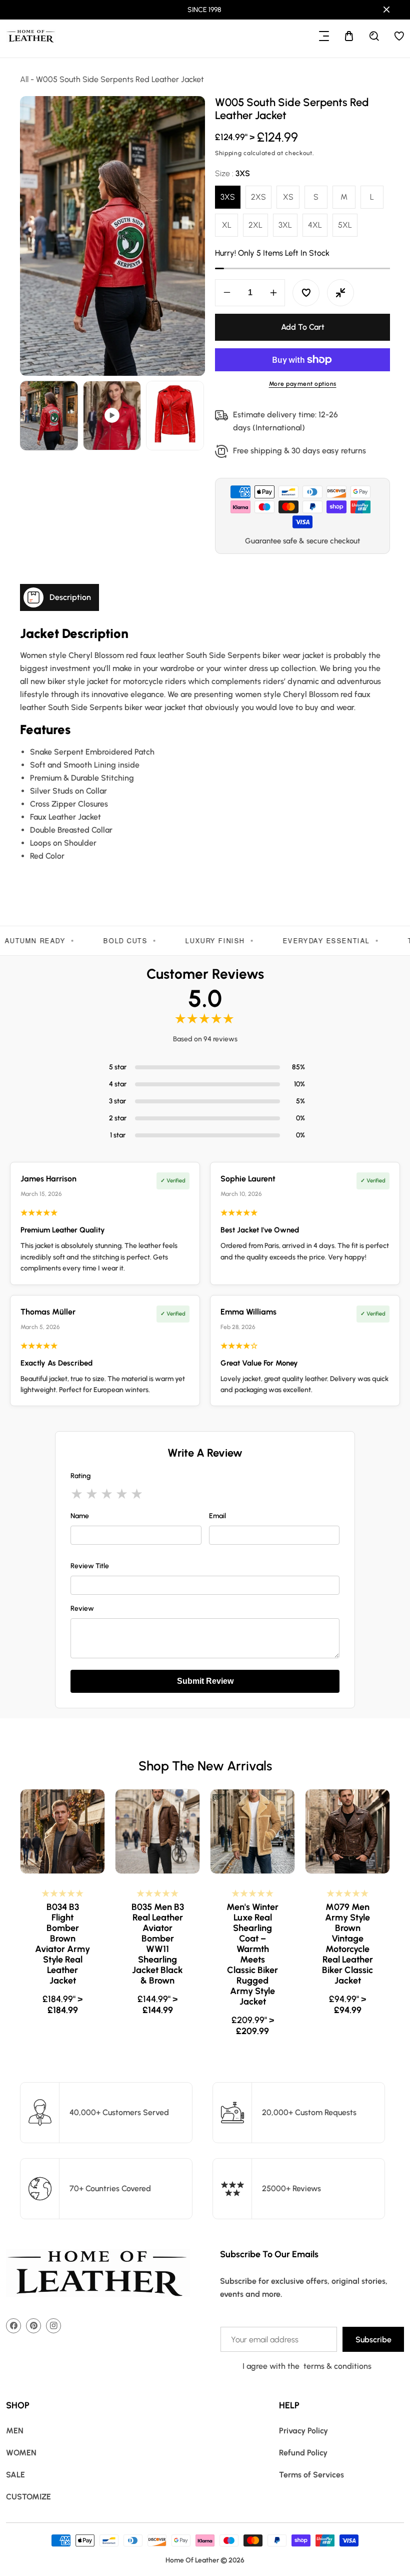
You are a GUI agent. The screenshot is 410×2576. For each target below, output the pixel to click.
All (24, 79)
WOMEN (21, 2453)
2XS (258, 197)
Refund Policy (303, 2453)
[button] (324, 36)
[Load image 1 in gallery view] (49, 416)
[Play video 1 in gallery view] (112, 416)
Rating (80, 1476)
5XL (345, 225)
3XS (228, 197)
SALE (15, 2475)
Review (82, 1608)
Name (80, 1516)
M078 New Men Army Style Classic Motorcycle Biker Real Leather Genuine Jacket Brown (347, 1944)
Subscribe (373, 2340)
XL (227, 225)
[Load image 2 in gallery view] (175, 416)
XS (288, 197)
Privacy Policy (303, 2431)
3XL (285, 225)
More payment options (303, 384)
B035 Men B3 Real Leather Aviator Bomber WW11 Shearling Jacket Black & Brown (63, 1944)
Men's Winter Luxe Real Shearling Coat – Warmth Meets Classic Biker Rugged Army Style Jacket (157, 1955)
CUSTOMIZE (28, 2497)
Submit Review (205, 1681)
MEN (15, 2431)
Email (217, 1516)
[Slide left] (29, 416)
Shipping (228, 153)
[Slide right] (196, 416)
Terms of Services (311, 2475)
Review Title (90, 1566)
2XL (255, 225)
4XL (315, 225)
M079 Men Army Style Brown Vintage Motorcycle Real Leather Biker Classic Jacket (252, 1944)
